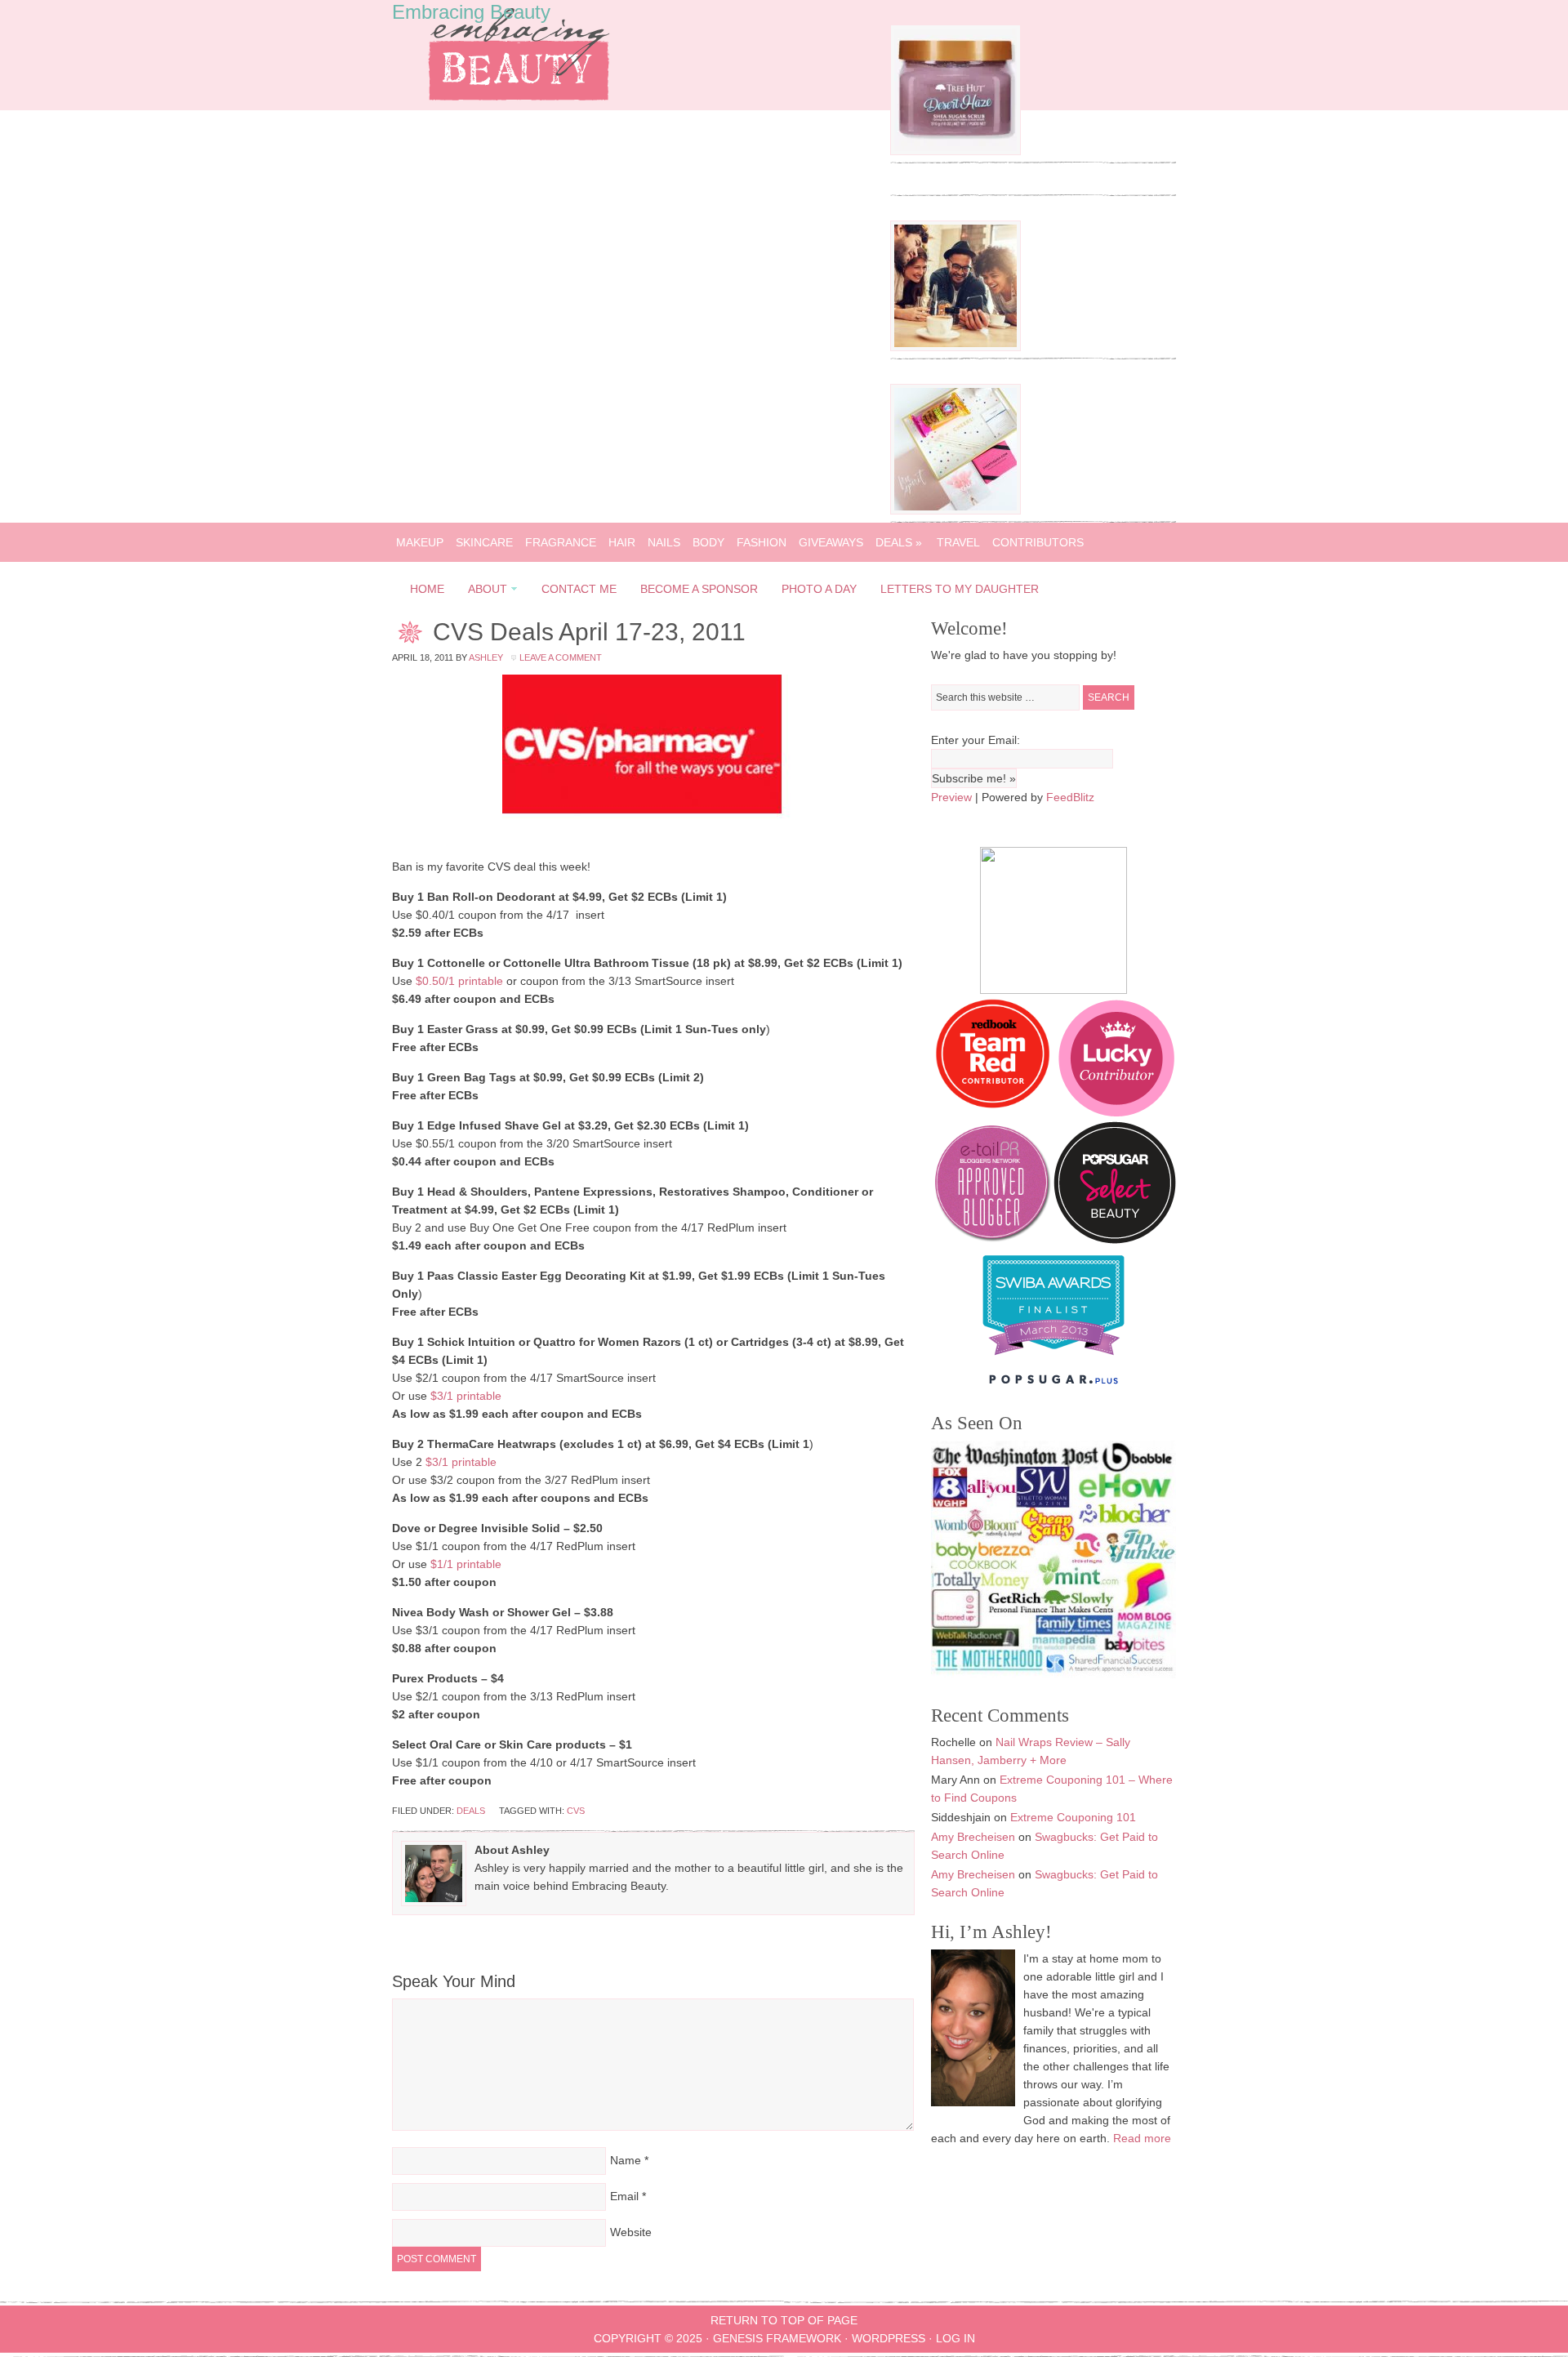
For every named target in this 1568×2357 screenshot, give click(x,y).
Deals (899, 542)
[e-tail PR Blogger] (992, 1240)
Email (624, 2196)
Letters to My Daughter (960, 589)
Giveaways (831, 542)
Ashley (486, 657)
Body (708, 542)
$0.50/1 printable (459, 981)
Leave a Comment (561, 657)
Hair (622, 542)
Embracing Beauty (471, 12)
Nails (664, 542)
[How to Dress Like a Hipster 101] (955, 347)
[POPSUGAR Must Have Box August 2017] (955, 510)
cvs (576, 1811)
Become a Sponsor (699, 589)
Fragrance (561, 542)
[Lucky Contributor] (1116, 1112)
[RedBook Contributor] (994, 1112)
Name (626, 2160)
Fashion (762, 542)
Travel (958, 542)
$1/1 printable (466, 1564)
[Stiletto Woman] (1053, 1359)
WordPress (889, 2338)
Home (427, 589)
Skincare (484, 542)
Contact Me (579, 589)
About (483, 592)
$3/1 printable (466, 1396)
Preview (951, 797)
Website (631, 2232)
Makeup (420, 542)
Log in (955, 2338)
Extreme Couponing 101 (1073, 1817)
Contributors (1038, 542)
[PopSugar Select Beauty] (1115, 1240)
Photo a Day (819, 589)
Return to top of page (784, 2320)
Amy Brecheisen (973, 1837)
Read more (1142, 2138)
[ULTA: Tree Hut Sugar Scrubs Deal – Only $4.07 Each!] (955, 151)
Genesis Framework (777, 2338)
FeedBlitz (1070, 797)
